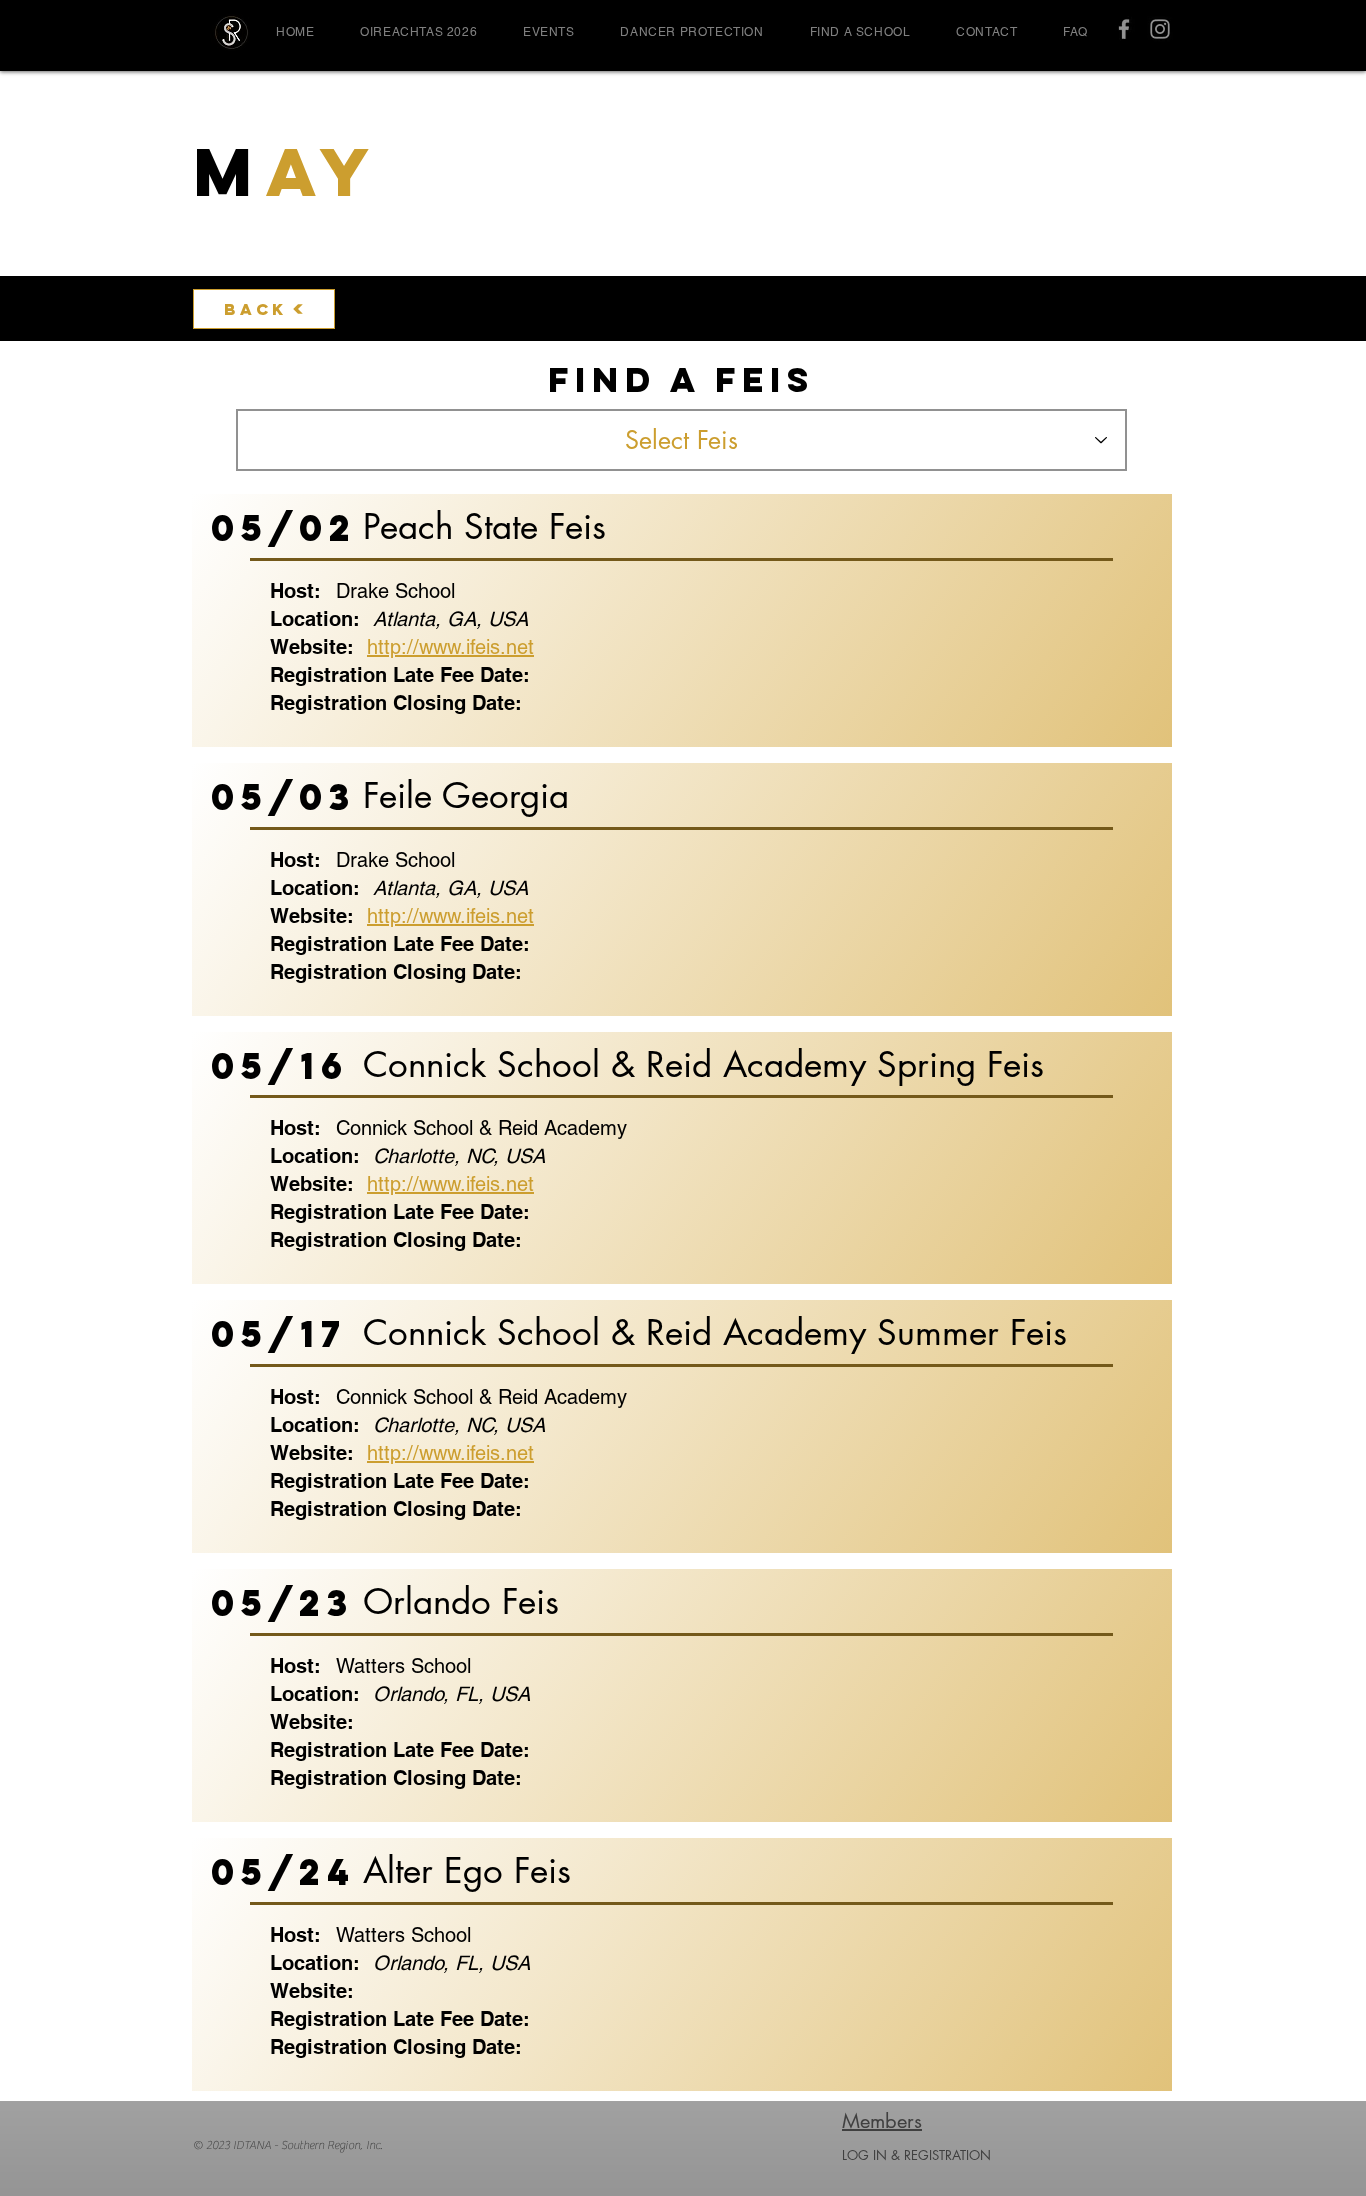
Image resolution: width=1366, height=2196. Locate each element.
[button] (548, 32)
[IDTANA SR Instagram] (1160, 29)
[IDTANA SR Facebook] (1124, 29)
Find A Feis (681, 380)
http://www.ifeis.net (450, 647)
